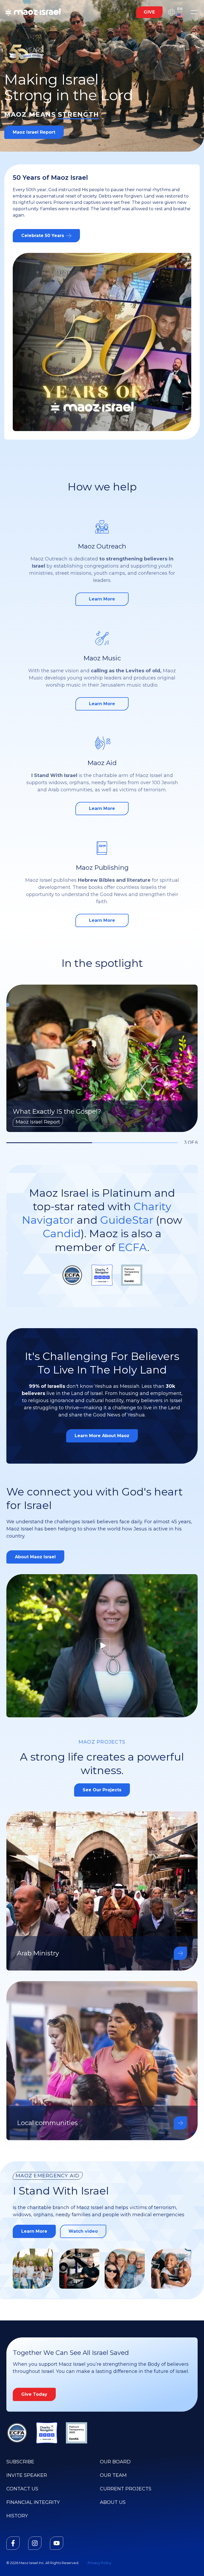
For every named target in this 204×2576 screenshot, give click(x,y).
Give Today (34, 2394)
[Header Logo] (33, 12)
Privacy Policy (99, 2563)
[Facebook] (13, 2543)
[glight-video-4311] (102, 1646)
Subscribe (20, 2462)
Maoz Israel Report (34, 132)
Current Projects (126, 2489)
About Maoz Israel (35, 1557)
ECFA (133, 1247)
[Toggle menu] (194, 12)
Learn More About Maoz (102, 1436)
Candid (62, 1233)
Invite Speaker (27, 2475)
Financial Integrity (33, 2502)
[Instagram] (35, 2543)
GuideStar (127, 1220)
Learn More (39, 2233)
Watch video (83, 2231)
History (17, 2516)
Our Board (115, 2462)
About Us (113, 2502)
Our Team (113, 2475)
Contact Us (22, 2489)
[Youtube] (57, 2543)
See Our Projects (102, 1790)
